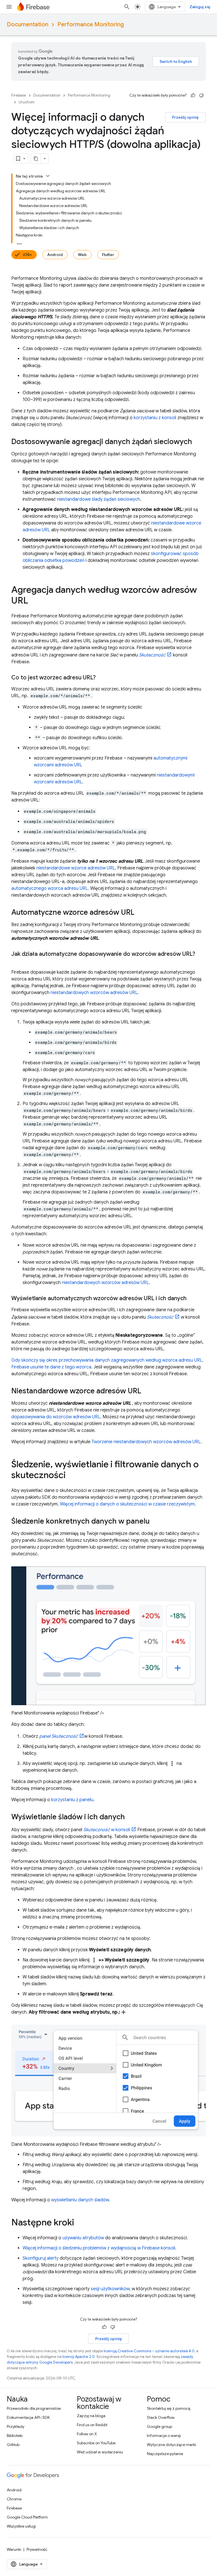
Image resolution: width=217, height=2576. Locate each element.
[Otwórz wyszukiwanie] (127, 7)
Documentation (28, 24)
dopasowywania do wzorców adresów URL (56, 1417)
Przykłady (16, 2426)
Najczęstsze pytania (165, 2454)
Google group (160, 2426)
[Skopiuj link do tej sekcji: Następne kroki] (80, 2223)
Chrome (14, 2499)
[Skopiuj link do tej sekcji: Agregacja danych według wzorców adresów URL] (34, 601)
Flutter (108, 255)
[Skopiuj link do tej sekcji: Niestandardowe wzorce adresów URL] (147, 1391)
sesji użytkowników (110, 2289)
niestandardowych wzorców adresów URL (94, 993)
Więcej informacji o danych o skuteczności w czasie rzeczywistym (127, 1504)
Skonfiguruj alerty (41, 2258)
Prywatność (37, 2549)
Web (82, 255)
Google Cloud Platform (27, 2517)
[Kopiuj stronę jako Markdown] (36, 159)
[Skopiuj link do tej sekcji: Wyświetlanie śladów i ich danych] (131, 1818)
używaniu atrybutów (83, 2238)
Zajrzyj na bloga (91, 2416)
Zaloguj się (200, 7)
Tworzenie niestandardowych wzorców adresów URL (146, 1442)
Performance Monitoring (91, 24)
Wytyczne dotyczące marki (172, 2445)
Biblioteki (15, 2436)
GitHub (13, 2445)
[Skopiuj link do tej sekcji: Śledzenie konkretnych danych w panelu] (155, 1522)
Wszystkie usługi (21, 2526)
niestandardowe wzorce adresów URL (76, 868)
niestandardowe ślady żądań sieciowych (99, 499)
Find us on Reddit (92, 2425)
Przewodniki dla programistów (34, 2408)
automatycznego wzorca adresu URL (50, 888)
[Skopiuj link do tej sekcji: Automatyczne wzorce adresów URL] (140, 913)
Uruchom (27, 102)
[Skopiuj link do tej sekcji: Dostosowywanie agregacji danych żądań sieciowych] (198, 442)
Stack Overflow (161, 2417)
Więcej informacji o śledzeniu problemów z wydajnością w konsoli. (99, 2248)
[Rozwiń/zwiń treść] (48, 176)
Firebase (19, 95)
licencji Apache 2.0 (79, 2357)
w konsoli (107, 1830)
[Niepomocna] (201, 95)
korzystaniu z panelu (72, 1800)
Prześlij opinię (185, 117)
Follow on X (87, 2434)
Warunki (14, 2549)
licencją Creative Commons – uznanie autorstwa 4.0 (149, 2351)
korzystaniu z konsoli (155, 418)
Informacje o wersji (164, 2436)
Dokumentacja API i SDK (28, 2417)
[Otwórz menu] (9, 7)
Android (55, 255)
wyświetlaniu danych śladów (80, 2200)
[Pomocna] (193, 95)
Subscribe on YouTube (96, 2443)
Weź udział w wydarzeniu (100, 2452)
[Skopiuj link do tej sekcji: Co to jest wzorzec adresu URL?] (101, 678)
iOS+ (27, 255)
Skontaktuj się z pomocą (169, 2408)
